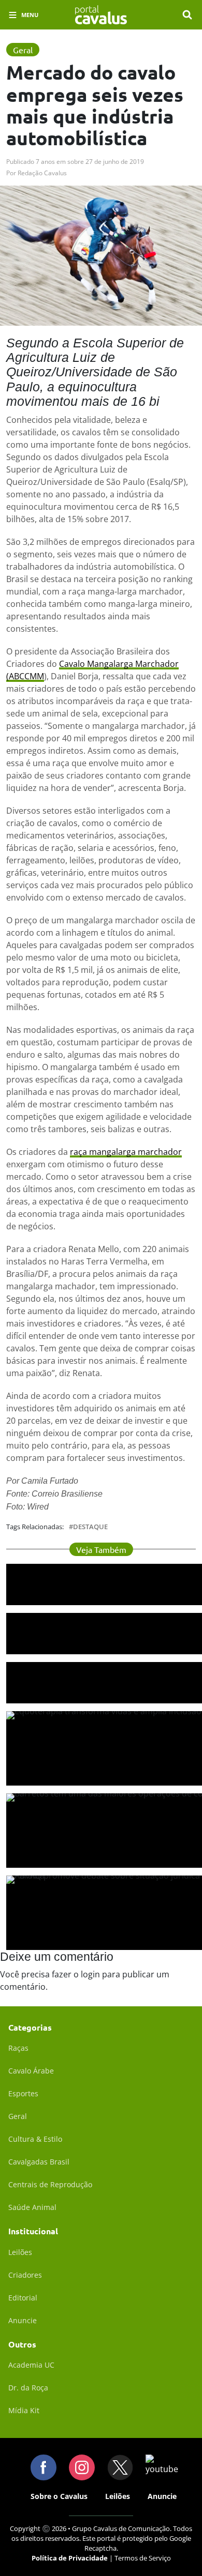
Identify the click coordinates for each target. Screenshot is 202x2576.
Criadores (25, 2275)
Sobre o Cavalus (59, 2496)
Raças (18, 2048)
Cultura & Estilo (35, 2139)
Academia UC (31, 2365)
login (90, 1974)
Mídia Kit (24, 2410)
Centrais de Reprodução (50, 2184)
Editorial (23, 2298)
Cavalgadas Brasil (39, 2162)
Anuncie (23, 2320)
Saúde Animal (32, 2207)
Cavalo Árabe (31, 2071)
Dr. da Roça (28, 2388)
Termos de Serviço (143, 2558)
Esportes (23, 2093)
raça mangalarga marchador (126, 1152)
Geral (18, 2116)
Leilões (20, 2252)
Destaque (90, 1527)
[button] (187, 15)
